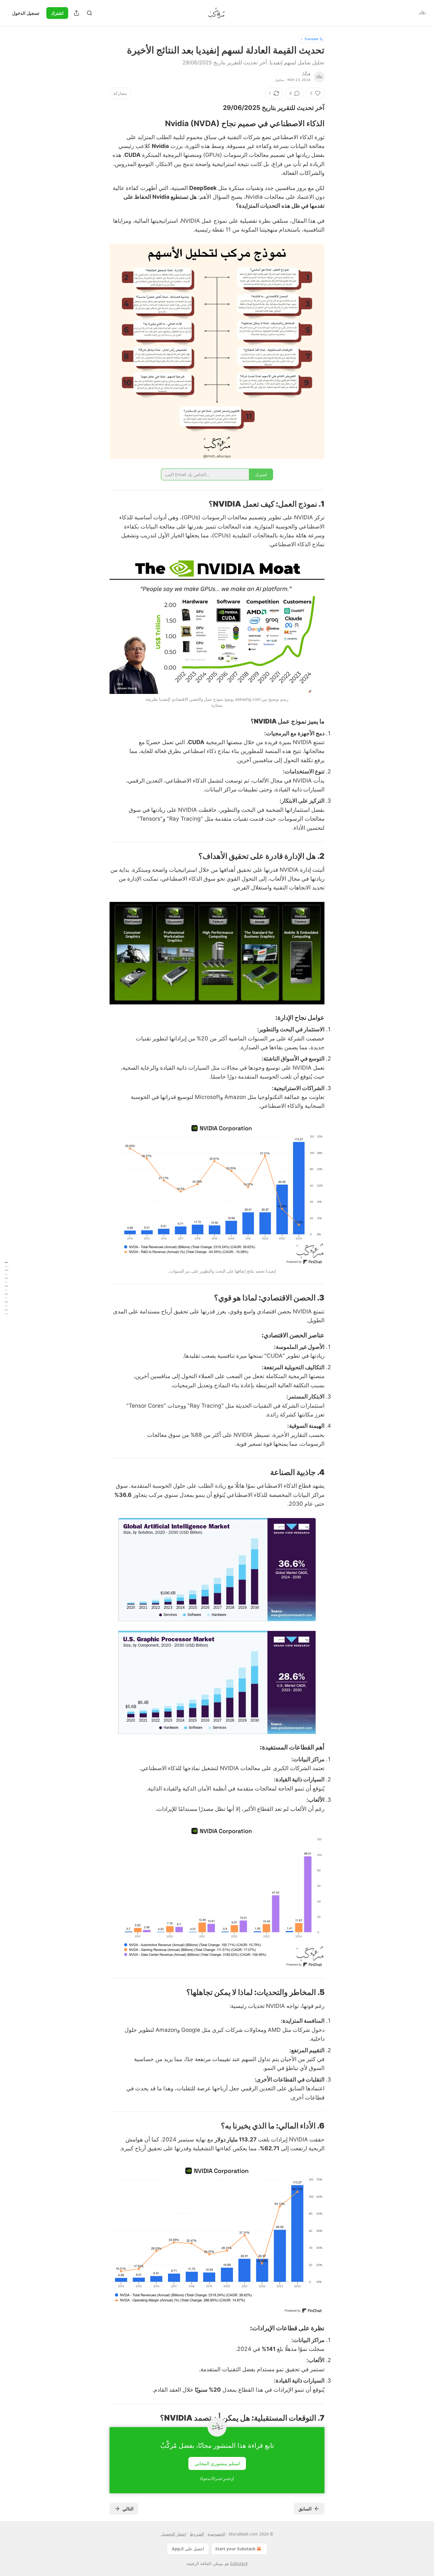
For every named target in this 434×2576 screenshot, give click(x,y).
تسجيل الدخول (26, 13)
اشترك (57, 13)
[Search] (89, 13)
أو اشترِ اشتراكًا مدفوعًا (217, 2479)
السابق (305, 2509)
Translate (311, 39)
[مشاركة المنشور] (76, 13)
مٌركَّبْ (306, 74)
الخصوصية (216, 2534)
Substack (239, 2563)
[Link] (307, 108)
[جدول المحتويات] (6, 1288)
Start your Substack (235, 2549)
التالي (128, 2509)
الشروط (197, 2534)
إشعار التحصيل (174, 2534)
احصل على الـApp (188, 2549)
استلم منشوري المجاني (217, 2463)
